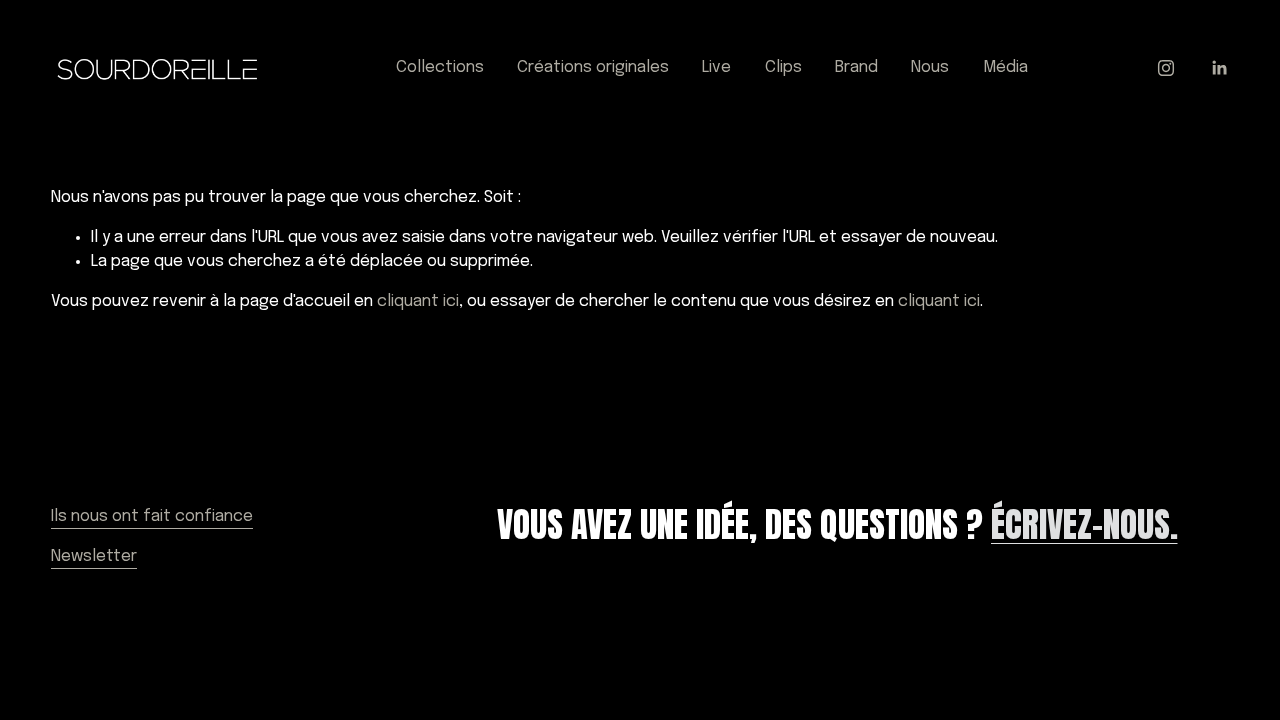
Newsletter (94, 556)
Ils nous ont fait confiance (152, 516)
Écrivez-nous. (1084, 524)
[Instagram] (1166, 68)
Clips (783, 67)
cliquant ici (418, 301)
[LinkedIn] (1219, 68)
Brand (856, 67)
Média (1005, 67)
